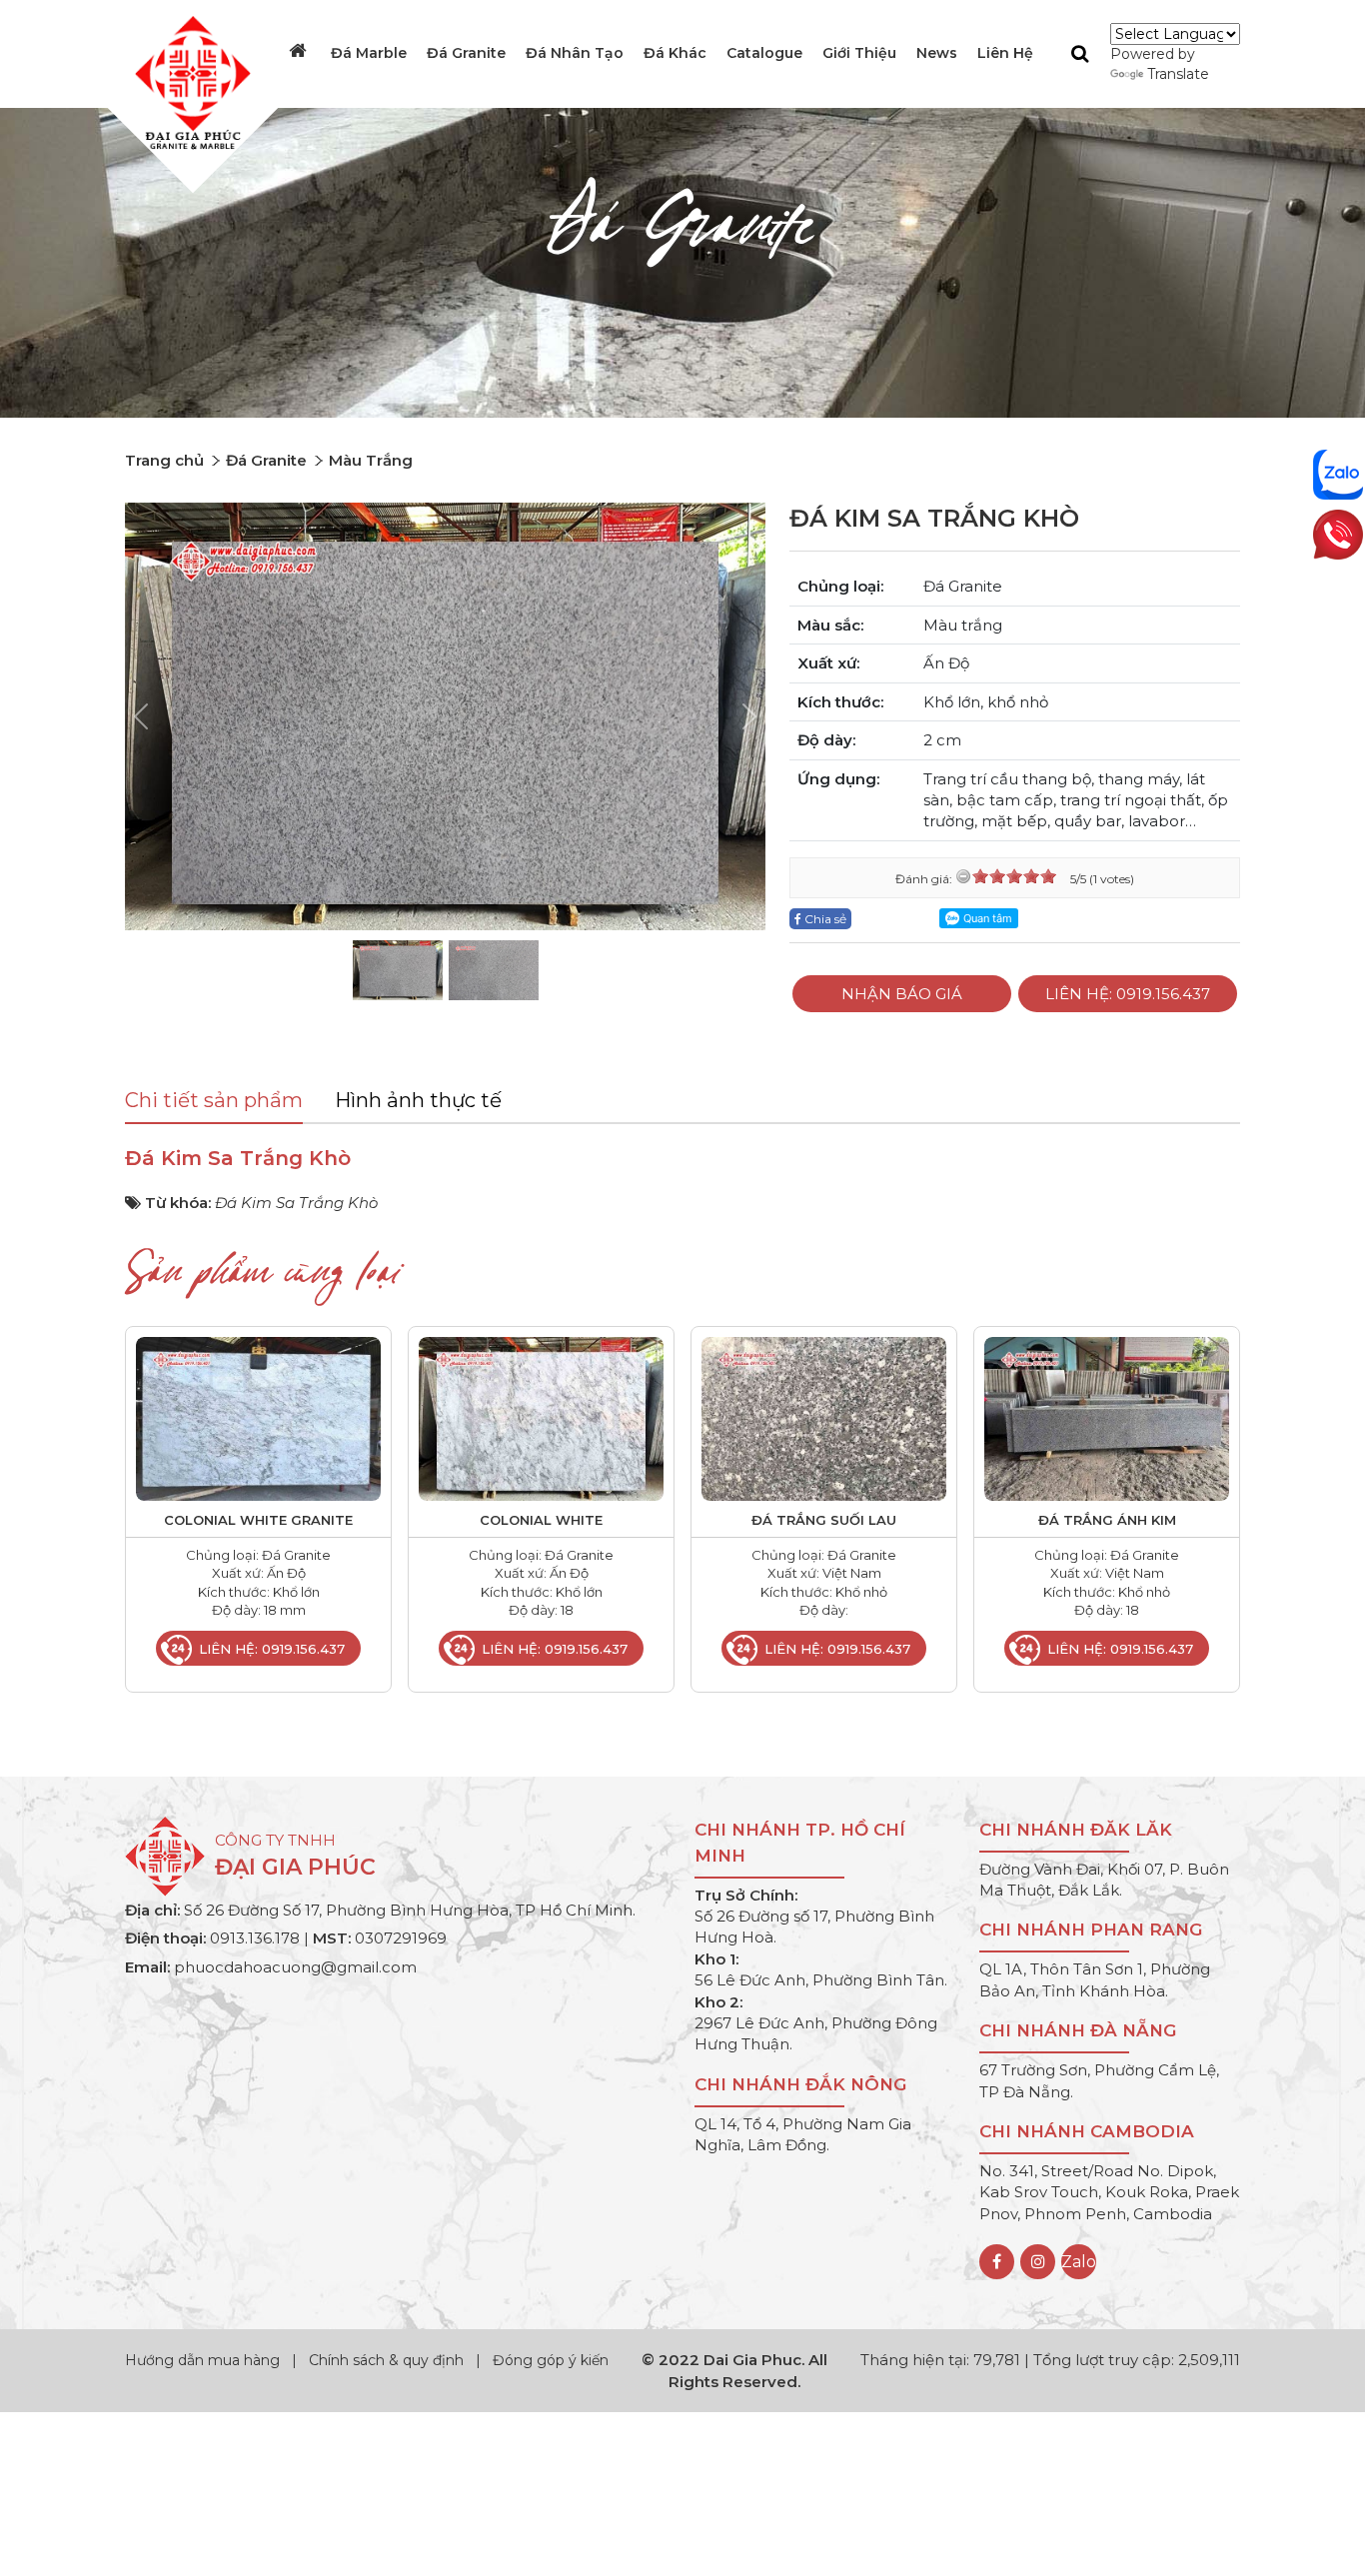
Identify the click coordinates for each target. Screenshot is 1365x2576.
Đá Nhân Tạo (575, 53)
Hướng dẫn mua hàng (204, 2360)
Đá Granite (466, 53)
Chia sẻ (824, 919)
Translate (1178, 74)
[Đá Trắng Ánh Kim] (1107, 1417)
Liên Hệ (1005, 53)
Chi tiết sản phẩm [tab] (214, 1100)
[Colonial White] (541, 1417)
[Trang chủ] (300, 51)
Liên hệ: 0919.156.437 (1128, 994)
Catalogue (764, 53)
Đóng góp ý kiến (551, 2360)
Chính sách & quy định (386, 2360)
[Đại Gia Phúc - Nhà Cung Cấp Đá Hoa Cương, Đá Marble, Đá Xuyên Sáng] (188, 81)
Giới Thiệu (859, 53)
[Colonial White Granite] (258, 1417)
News (937, 53)
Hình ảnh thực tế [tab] (418, 1100)
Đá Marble (369, 53)
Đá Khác (675, 53)
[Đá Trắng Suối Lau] (824, 1417)
